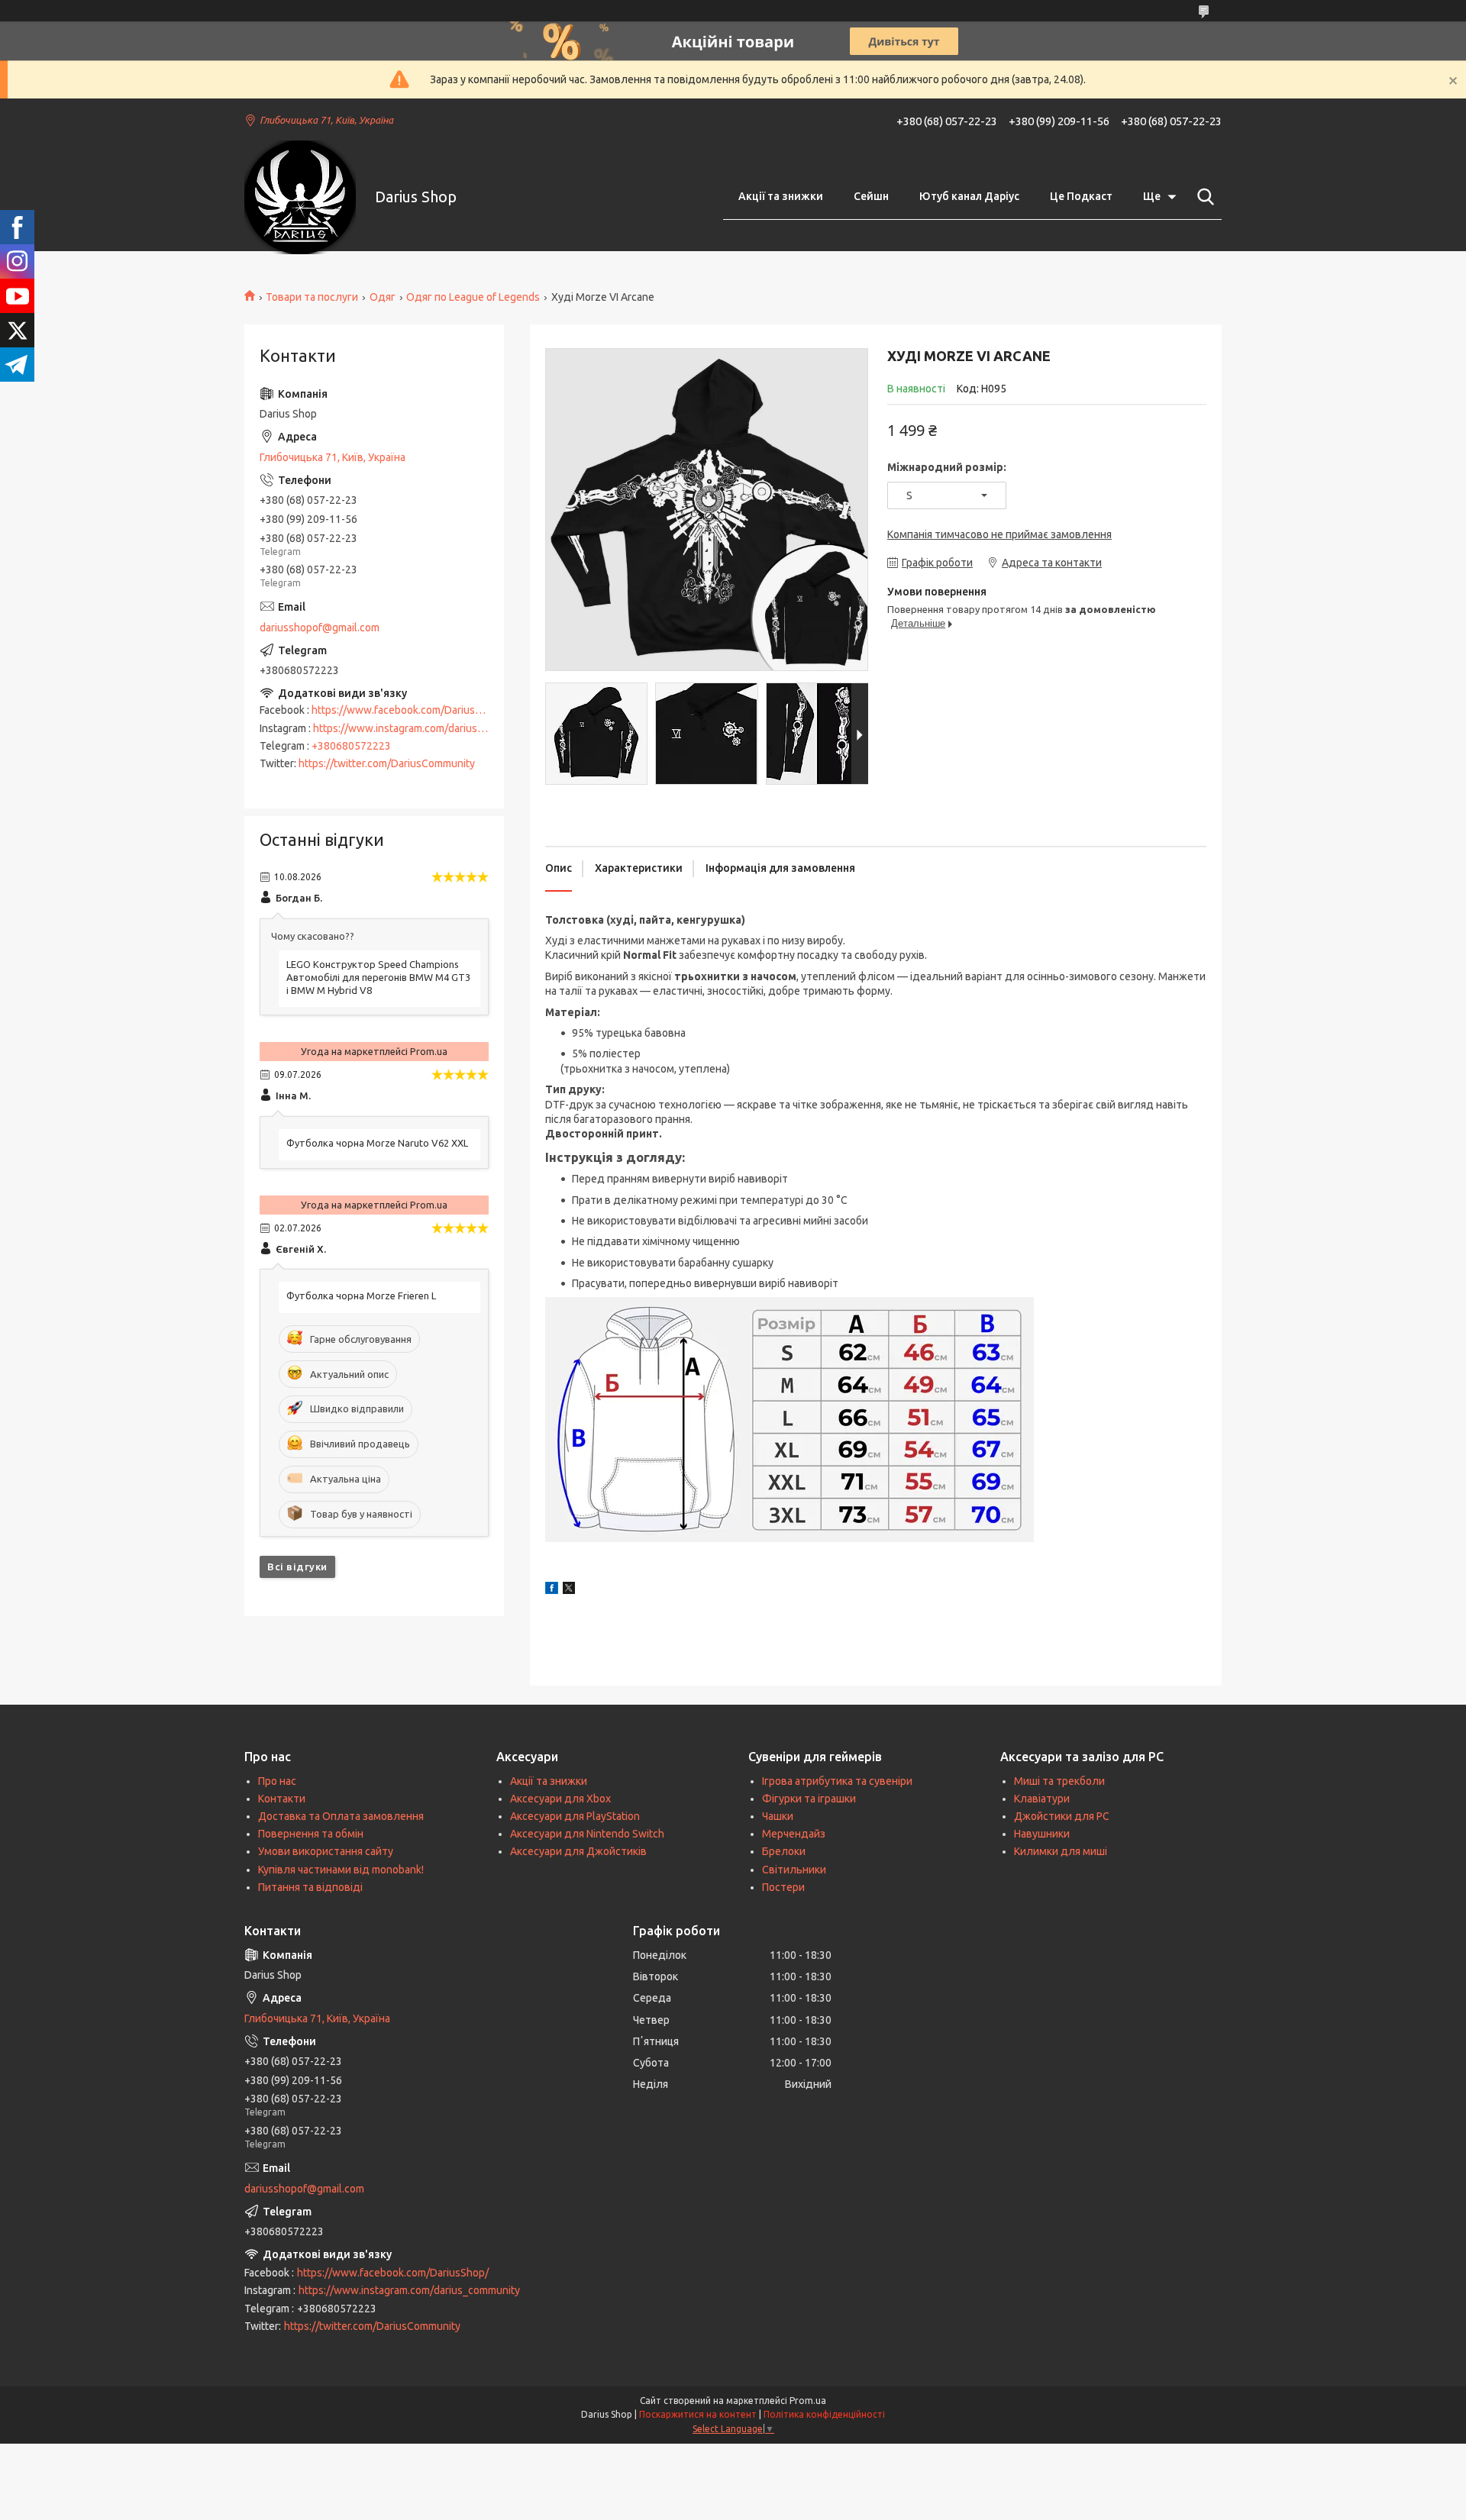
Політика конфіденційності (824, 2414)
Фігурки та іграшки (809, 1799)
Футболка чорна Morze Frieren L (361, 1295)
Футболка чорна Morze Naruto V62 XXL (377, 1143)
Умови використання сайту (326, 1851)
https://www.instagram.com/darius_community (424, 728)
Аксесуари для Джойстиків (578, 1851)
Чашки (778, 1816)
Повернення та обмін (311, 1834)
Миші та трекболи (1059, 1781)
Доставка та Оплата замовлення (341, 1816)
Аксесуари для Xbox (560, 1799)
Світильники (794, 1870)
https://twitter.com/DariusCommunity (387, 763)
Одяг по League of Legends (473, 297)
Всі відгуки (297, 1567)
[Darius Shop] (300, 197)
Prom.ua (808, 2401)
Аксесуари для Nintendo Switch (587, 1834)
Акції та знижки (781, 196)
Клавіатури (1042, 1799)
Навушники (1042, 1834)
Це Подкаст (1081, 196)
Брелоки (784, 1851)
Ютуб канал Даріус (969, 196)
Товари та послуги (312, 297)
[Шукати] (1203, 197)
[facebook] (552, 1590)
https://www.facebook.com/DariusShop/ (407, 710)
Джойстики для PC (1062, 1816)
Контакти (282, 1799)
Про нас (277, 1781)
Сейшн (871, 196)
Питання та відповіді (310, 1887)
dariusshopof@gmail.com (320, 628)
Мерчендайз (794, 1834)
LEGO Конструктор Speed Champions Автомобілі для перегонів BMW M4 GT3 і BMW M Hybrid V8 (378, 977)
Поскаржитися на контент (698, 2414)
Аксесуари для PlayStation (575, 1816)
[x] (569, 1590)
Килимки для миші (1061, 1851)
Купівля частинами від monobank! (341, 1870)
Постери (783, 1887)
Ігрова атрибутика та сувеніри (837, 1781)
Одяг (383, 297)
